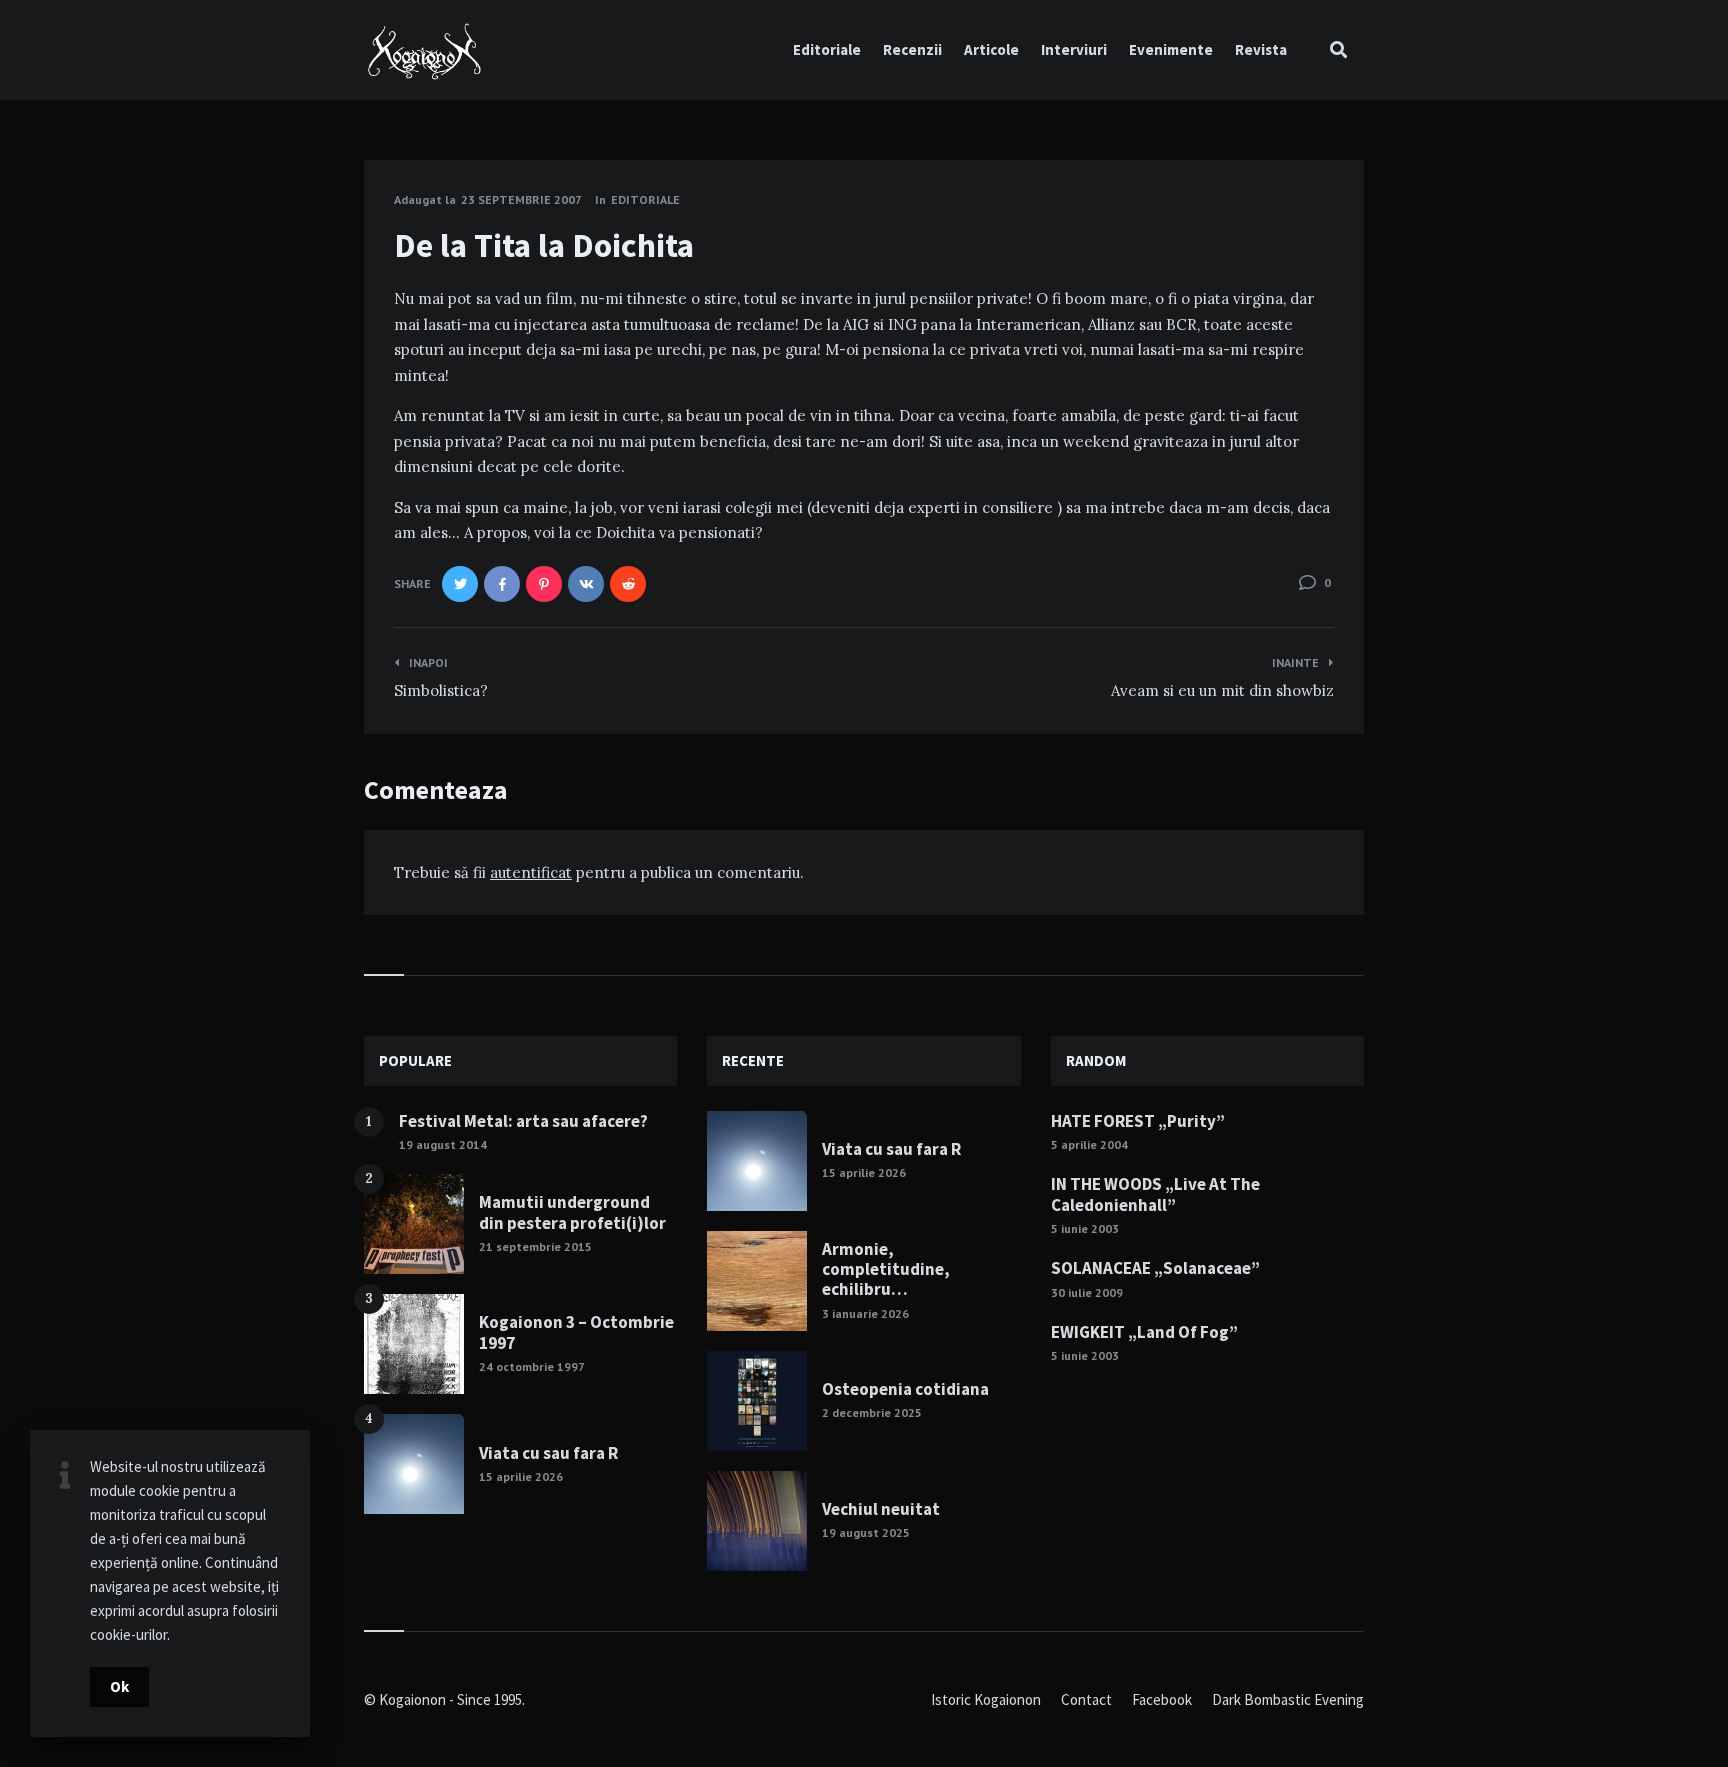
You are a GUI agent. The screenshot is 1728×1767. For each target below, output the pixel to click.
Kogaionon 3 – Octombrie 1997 (576, 1332)
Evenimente (1171, 49)
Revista (1261, 49)
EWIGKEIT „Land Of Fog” (1144, 1332)
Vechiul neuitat (881, 1509)
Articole (991, 49)
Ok (119, 1686)
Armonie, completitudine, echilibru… (886, 1269)
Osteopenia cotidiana (905, 1389)
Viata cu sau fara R (548, 1453)
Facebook (1162, 1699)
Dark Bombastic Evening (1288, 1699)
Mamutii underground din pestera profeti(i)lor (572, 1212)
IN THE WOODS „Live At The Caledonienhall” (1155, 1194)
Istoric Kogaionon (986, 1699)
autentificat (531, 872)
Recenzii (912, 49)
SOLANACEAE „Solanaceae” (1155, 1268)
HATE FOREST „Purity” (1138, 1121)
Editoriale (827, 49)
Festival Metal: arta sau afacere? (523, 1121)
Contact (1086, 1699)
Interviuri (1074, 49)
